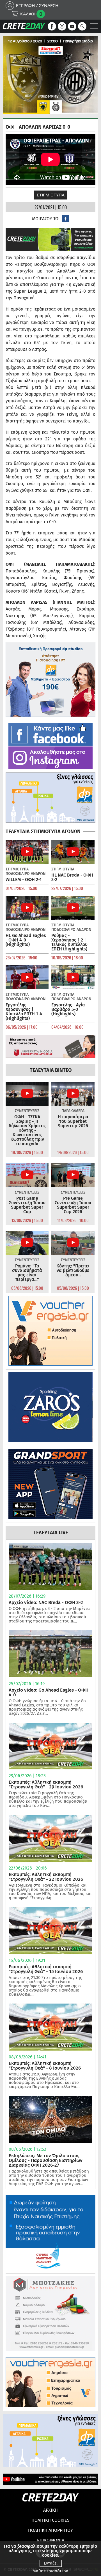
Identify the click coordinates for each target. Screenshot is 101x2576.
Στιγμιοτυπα (51, 195)
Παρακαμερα (73, 1111)
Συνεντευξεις (27, 1111)
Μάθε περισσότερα (50, 2571)
